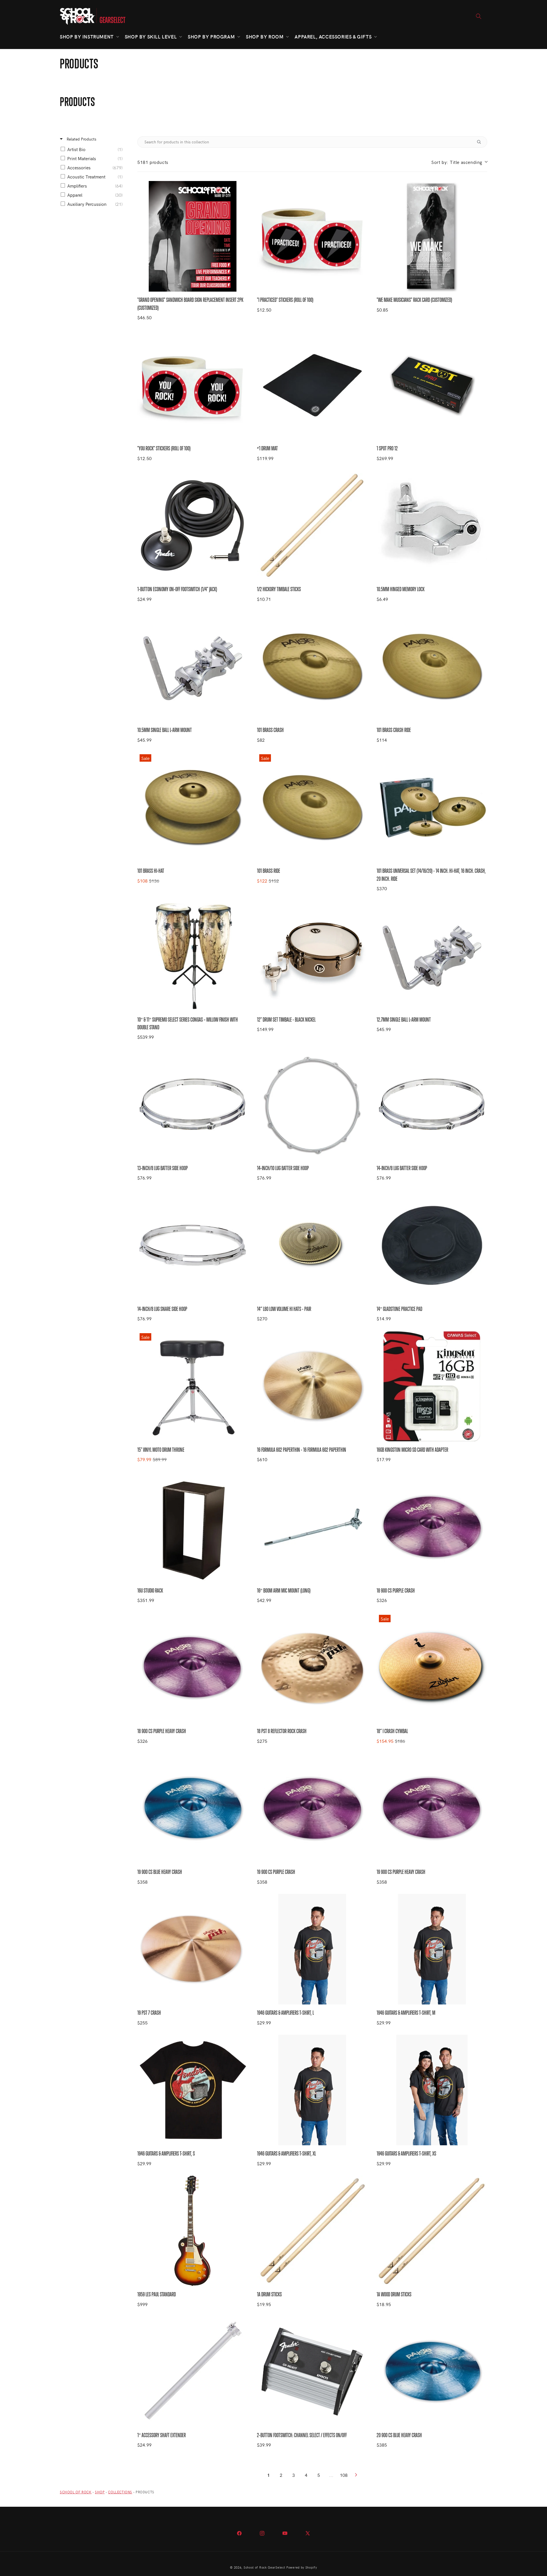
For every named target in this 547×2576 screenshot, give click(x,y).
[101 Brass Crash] (312, 666)
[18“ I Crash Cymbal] (432, 1668)
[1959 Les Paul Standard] (193, 2231)
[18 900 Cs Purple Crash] (432, 1527)
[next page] (356, 2475)
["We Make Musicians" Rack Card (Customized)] (432, 236)
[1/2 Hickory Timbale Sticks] (312, 526)
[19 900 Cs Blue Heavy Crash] (193, 1808)
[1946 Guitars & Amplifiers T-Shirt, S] (193, 2090)
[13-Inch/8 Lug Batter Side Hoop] (193, 1105)
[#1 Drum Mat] (312, 385)
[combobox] (459, 162)
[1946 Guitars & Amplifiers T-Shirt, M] (432, 1949)
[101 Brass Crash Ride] (432, 666)
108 (344, 2475)
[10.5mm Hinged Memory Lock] (432, 526)
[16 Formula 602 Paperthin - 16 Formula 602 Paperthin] (312, 1386)
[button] (89, 36)
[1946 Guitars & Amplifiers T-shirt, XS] (432, 2090)
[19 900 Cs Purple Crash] (312, 1808)
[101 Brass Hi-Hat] (193, 807)
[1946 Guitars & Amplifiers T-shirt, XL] (312, 2090)
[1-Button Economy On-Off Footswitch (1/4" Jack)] (193, 526)
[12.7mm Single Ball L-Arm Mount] (432, 956)
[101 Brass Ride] (312, 807)
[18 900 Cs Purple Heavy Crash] (193, 1668)
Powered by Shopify (302, 2567)
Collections (120, 2492)
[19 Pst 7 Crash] (193, 1949)
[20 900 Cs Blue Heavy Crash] (432, 2372)
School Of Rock (76, 2492)
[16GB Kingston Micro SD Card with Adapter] (432, 1386)
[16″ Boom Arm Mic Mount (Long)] (312, 1527)
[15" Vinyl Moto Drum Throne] (193, 1386)
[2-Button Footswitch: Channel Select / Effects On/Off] (312, 2372)
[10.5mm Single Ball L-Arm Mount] (193, 666)
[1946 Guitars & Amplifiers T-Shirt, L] (312, 1949)
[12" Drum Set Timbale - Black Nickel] (312, 956)
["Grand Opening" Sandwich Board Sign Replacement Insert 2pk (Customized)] (193, 236)
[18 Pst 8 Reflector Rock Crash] (312, 1668)
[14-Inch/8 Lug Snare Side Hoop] (193, 1245)
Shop (100, 2492)
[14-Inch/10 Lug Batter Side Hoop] (312, 1105)
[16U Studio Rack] (193, 1527)
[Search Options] (481, 142)
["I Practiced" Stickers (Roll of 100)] (312, 236)
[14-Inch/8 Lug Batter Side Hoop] (432, 1105)
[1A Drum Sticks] (312, 2231)
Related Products (81, 139)
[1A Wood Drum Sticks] (432, 2231)
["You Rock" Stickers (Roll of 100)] (193, 385)
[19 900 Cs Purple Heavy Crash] (432, 1808)
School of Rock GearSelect (265, 2567)
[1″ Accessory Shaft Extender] (193, 2372)
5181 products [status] (153, 162)
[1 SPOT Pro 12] (432, 385)
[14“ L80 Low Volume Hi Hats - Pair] (312, 1245)
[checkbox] (93, 149)
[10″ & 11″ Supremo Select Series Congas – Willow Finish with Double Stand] (193, 956)
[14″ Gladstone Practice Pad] (432, 1245)
